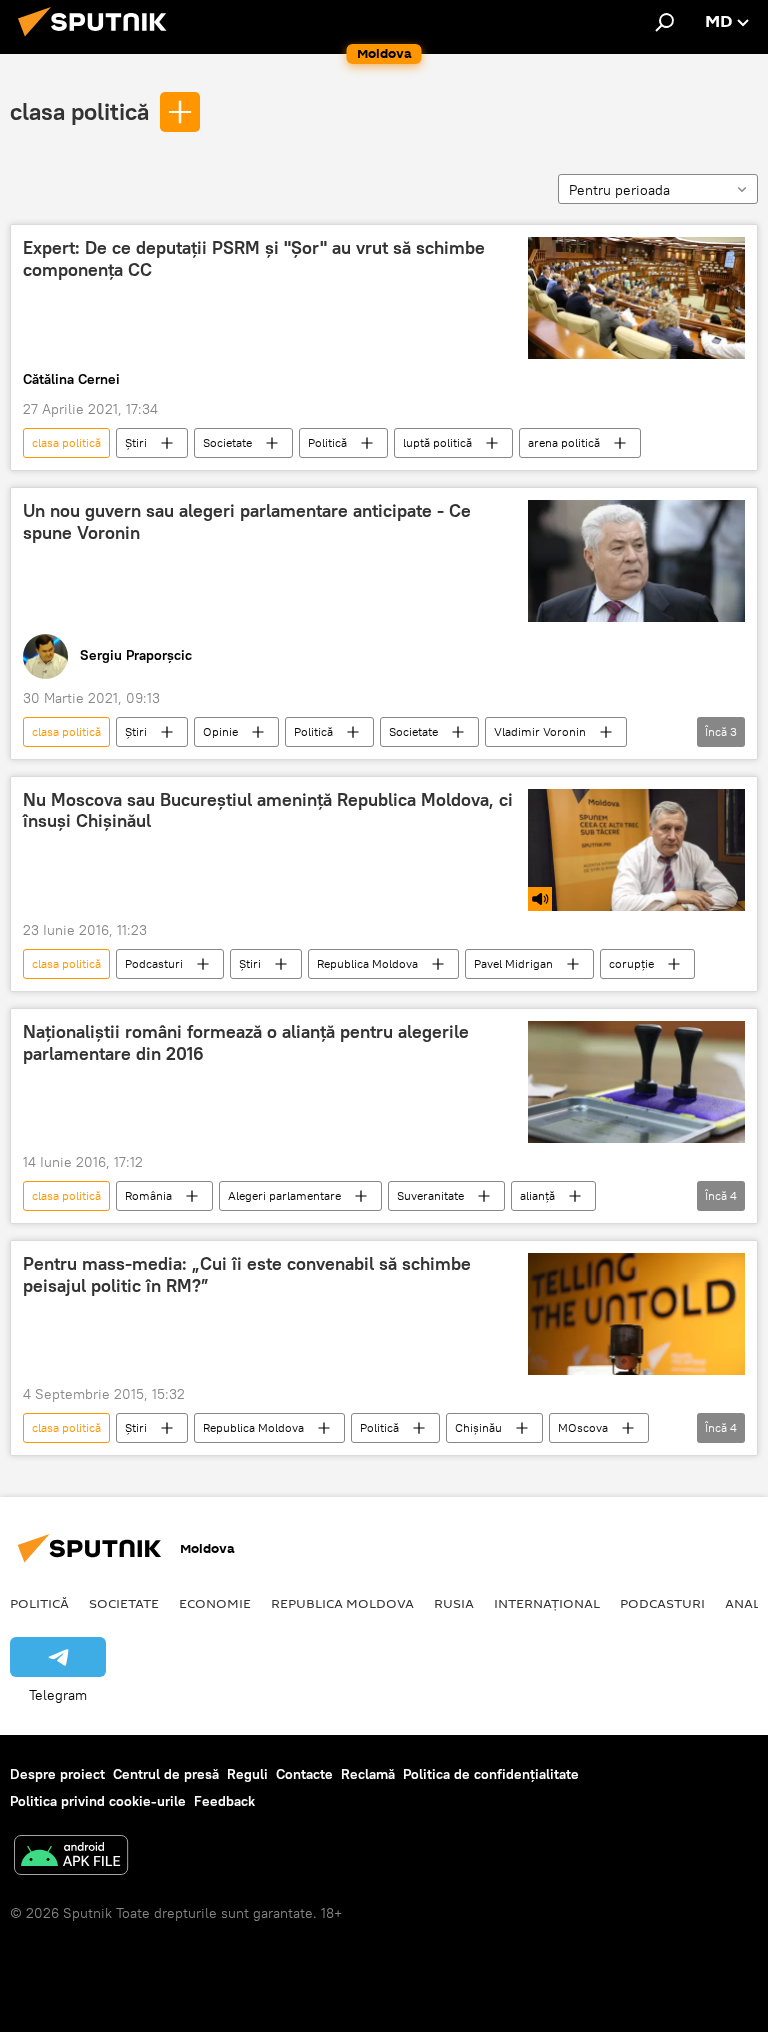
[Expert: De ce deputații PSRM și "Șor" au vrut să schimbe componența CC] (636, 298)
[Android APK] (71, 1857)
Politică (327, 442)
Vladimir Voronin (540, 731)
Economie (215, 1603)
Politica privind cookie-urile (98, 1801)
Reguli (247, 1774)
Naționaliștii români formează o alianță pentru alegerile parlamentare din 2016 (246, 1043)
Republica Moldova (367, 963)
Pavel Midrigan (513, 963)
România (148, 1195)
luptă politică (437, 442)
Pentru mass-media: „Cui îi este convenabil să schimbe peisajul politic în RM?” (247, 1275)
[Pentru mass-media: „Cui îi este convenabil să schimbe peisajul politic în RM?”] (636, 1314)
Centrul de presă (166, 1774)
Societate (227, 442)
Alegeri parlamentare (284, 1195)
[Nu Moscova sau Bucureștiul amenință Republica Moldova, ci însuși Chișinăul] (636, 850)
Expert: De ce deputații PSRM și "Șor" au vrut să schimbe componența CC (254, 259)
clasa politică (79, 111)
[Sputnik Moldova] (98, 39)
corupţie (631, 963)
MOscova (583, 1427)
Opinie (220, 731)
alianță (537, 1195)
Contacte (304, 1774)
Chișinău (478, 1427)
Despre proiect (57, 1774)
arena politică (564, 442)
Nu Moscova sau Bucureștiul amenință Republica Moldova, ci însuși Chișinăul (268, 811)
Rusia (454, 1603)
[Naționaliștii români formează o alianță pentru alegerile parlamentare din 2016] (636, 1082)
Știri (136, 442)
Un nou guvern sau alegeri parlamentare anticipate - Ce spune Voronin (247, 522)
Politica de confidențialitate (491, 1774)
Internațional (547, 1603)
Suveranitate (430, 1195)
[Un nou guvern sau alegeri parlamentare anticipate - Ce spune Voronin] (636, 561)
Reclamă (368, 1774)
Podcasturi (154, 963)
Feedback (224, 1801)
